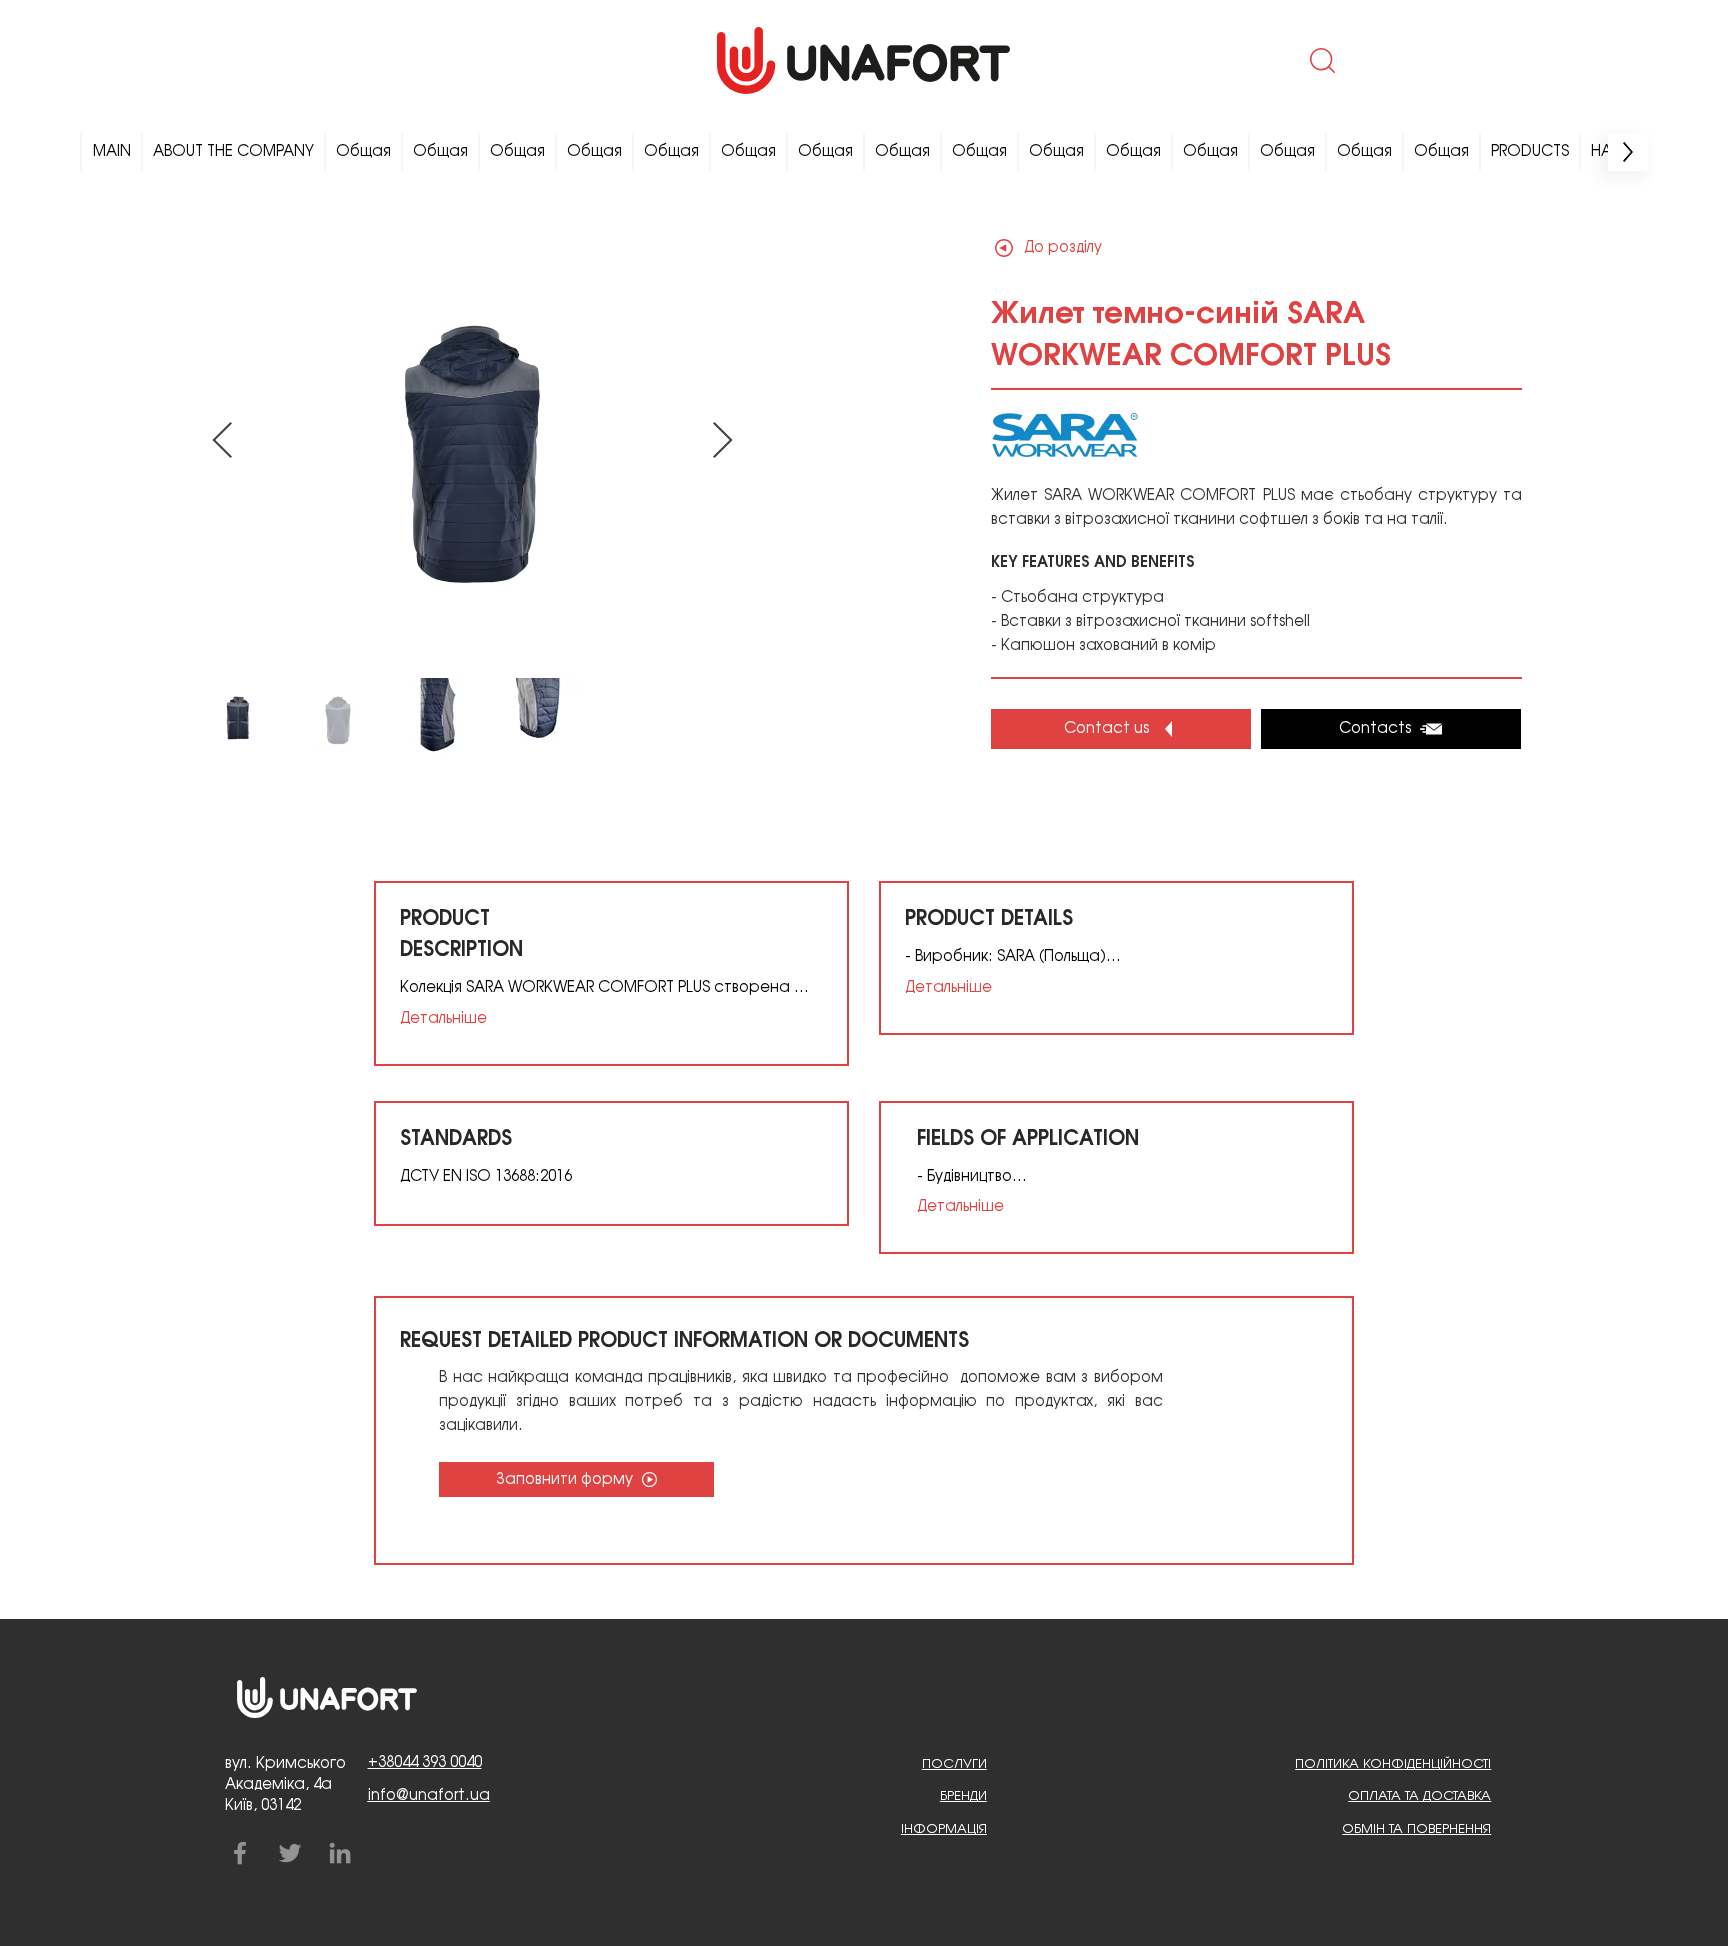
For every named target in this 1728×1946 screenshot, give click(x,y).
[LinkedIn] (340, 1853)
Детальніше (443, 1019)
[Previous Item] (222, 441)
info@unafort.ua (429, 1796)
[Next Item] (722, 441)
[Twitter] (290, 1853)
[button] (1320, 60)
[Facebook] (240, 1853)
